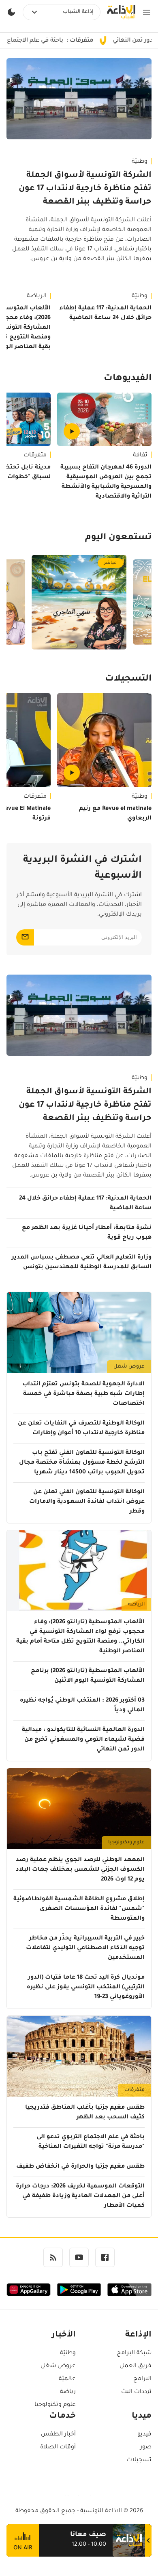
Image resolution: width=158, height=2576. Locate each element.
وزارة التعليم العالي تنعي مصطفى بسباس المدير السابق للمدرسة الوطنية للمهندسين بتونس (82, 1263)
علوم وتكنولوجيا (126, 1843)
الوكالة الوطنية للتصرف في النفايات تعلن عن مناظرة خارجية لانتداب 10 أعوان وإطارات (81, 1429)
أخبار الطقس (58, 2435)
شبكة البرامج (134, 2353)
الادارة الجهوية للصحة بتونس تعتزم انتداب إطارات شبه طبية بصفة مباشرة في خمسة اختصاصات (83, 1394)
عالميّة (67, 2379)
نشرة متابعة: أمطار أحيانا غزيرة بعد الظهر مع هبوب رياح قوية (87, 1233)
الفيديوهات (128, 379)
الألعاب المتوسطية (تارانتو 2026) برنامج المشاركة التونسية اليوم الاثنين (88, 1676)
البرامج (142, 2379)
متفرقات (135, 2090)
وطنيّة (140, 162)
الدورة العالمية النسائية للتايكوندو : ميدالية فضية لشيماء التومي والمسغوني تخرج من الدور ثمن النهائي (83, 1740)
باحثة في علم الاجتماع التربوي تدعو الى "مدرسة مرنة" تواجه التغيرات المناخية (91, 2142)
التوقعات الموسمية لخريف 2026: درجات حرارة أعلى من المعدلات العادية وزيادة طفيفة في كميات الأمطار (80, 2196)
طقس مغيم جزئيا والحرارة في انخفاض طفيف (80, 2167)
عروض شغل (129, 1367)
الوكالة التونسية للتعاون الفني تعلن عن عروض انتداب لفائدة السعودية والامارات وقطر (87, 1502)
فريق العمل (136, 2366)
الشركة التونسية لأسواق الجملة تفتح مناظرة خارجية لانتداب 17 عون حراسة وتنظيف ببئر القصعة (85, 189)
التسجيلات (128, 679)
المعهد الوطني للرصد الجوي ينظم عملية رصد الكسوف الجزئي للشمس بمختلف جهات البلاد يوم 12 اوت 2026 (80, 1870)
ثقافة (140, 456)
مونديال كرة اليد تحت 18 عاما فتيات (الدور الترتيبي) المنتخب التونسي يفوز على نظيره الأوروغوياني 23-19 (86, 1988)
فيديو (144, 2435)
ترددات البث (136, 2392)
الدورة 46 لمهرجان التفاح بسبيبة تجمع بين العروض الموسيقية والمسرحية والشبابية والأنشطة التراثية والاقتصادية (106, 482)
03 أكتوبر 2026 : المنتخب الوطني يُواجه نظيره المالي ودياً (82, 1706)
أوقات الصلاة (58, 2448)
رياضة (68, 2392)
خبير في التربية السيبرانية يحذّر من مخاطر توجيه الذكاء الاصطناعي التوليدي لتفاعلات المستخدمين (85, 1948)
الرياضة (136, 1605)
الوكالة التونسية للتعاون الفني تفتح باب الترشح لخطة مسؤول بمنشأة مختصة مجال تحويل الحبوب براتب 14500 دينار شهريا (82, 1463)
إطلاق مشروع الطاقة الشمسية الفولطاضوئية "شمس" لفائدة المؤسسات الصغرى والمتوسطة (79, 1909)
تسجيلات (139, 2460)
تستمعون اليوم (118, 538)
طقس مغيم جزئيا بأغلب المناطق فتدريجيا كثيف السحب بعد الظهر (85, 2113)
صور (146, 2448)
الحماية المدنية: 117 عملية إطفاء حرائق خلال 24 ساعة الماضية (106, 313)
